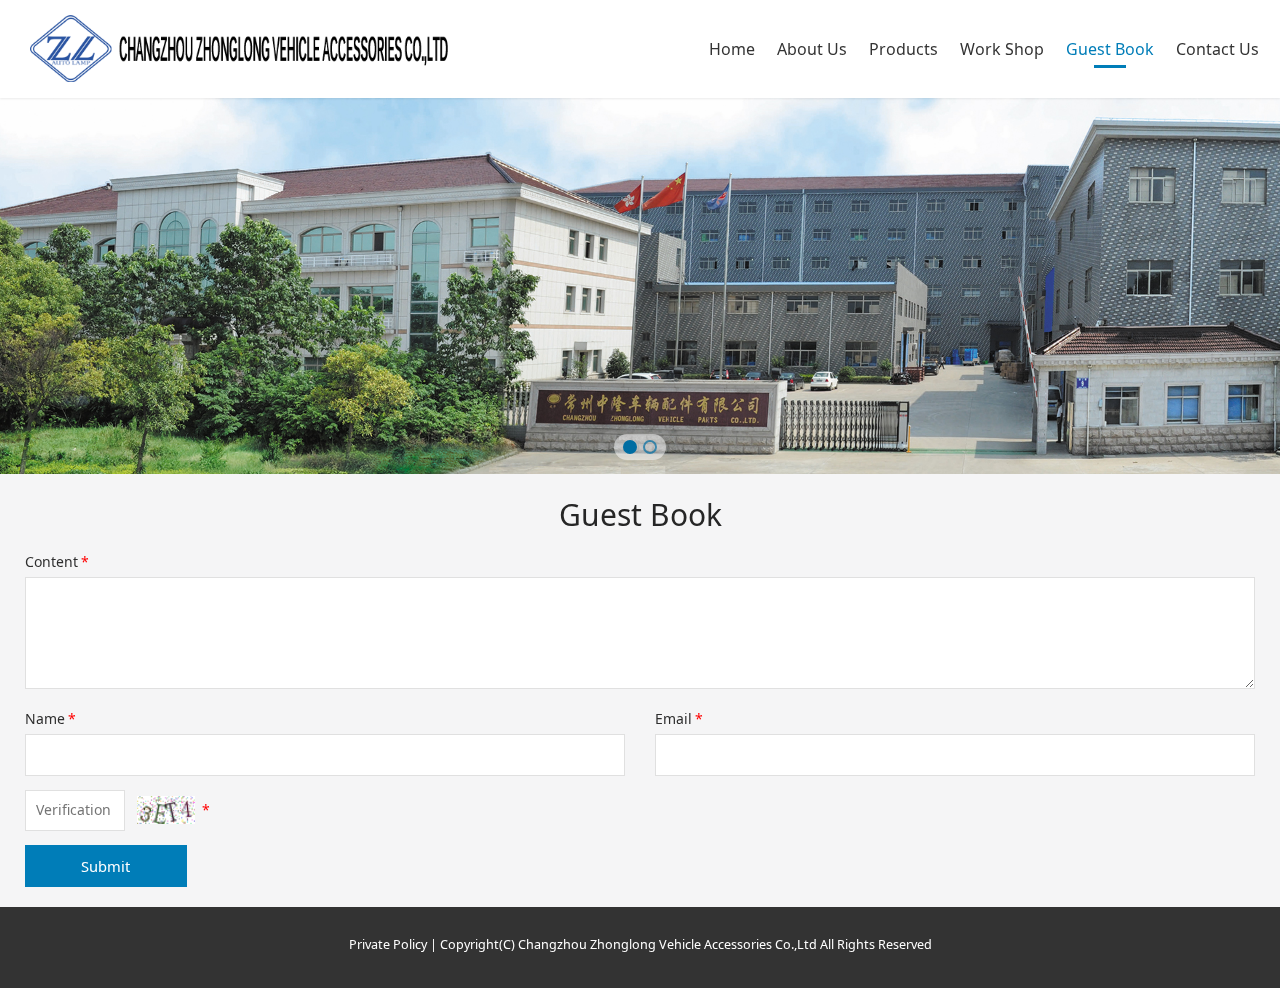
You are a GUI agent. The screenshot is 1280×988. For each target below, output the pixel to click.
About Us (812, 49)
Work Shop (1002, 49)
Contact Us (1217, 49)
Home (732, 49)
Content (57, 561)
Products (903, 49)
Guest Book (1110, 49)
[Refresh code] (166, 810)
